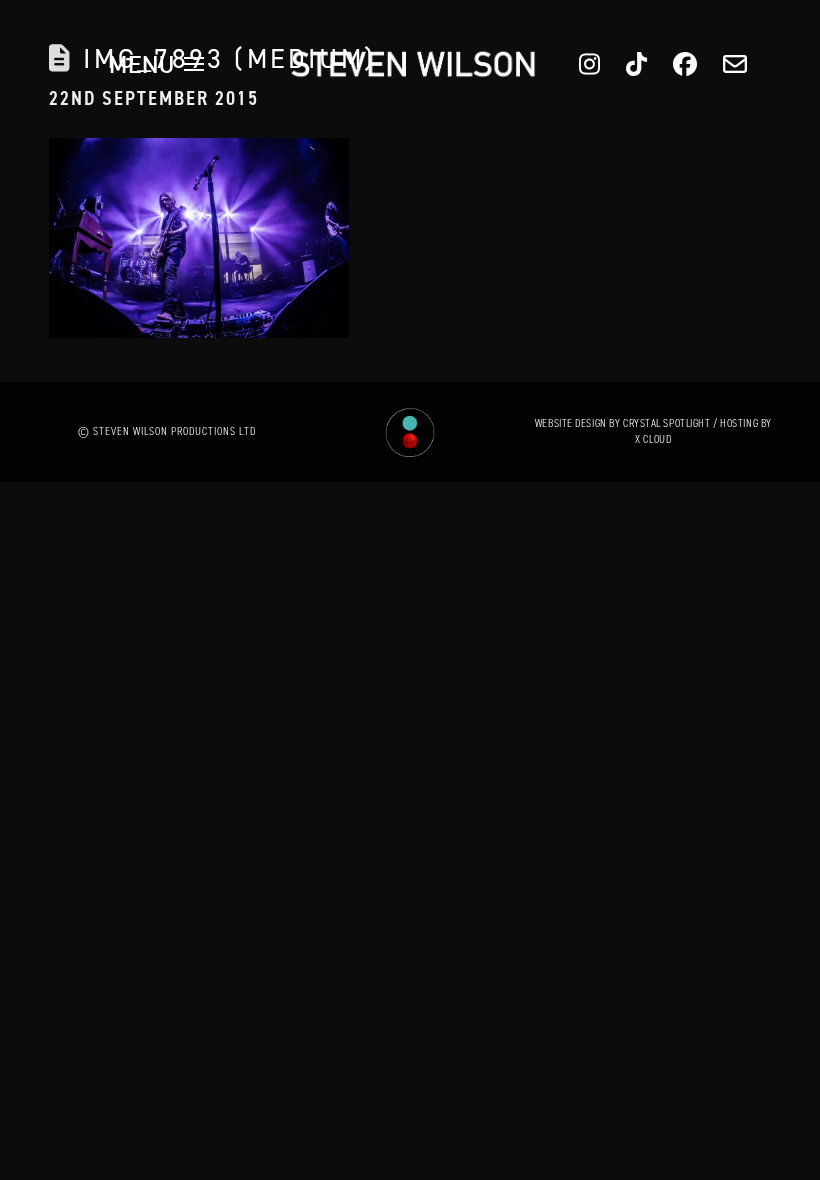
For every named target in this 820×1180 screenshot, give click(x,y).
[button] (157, 64)
